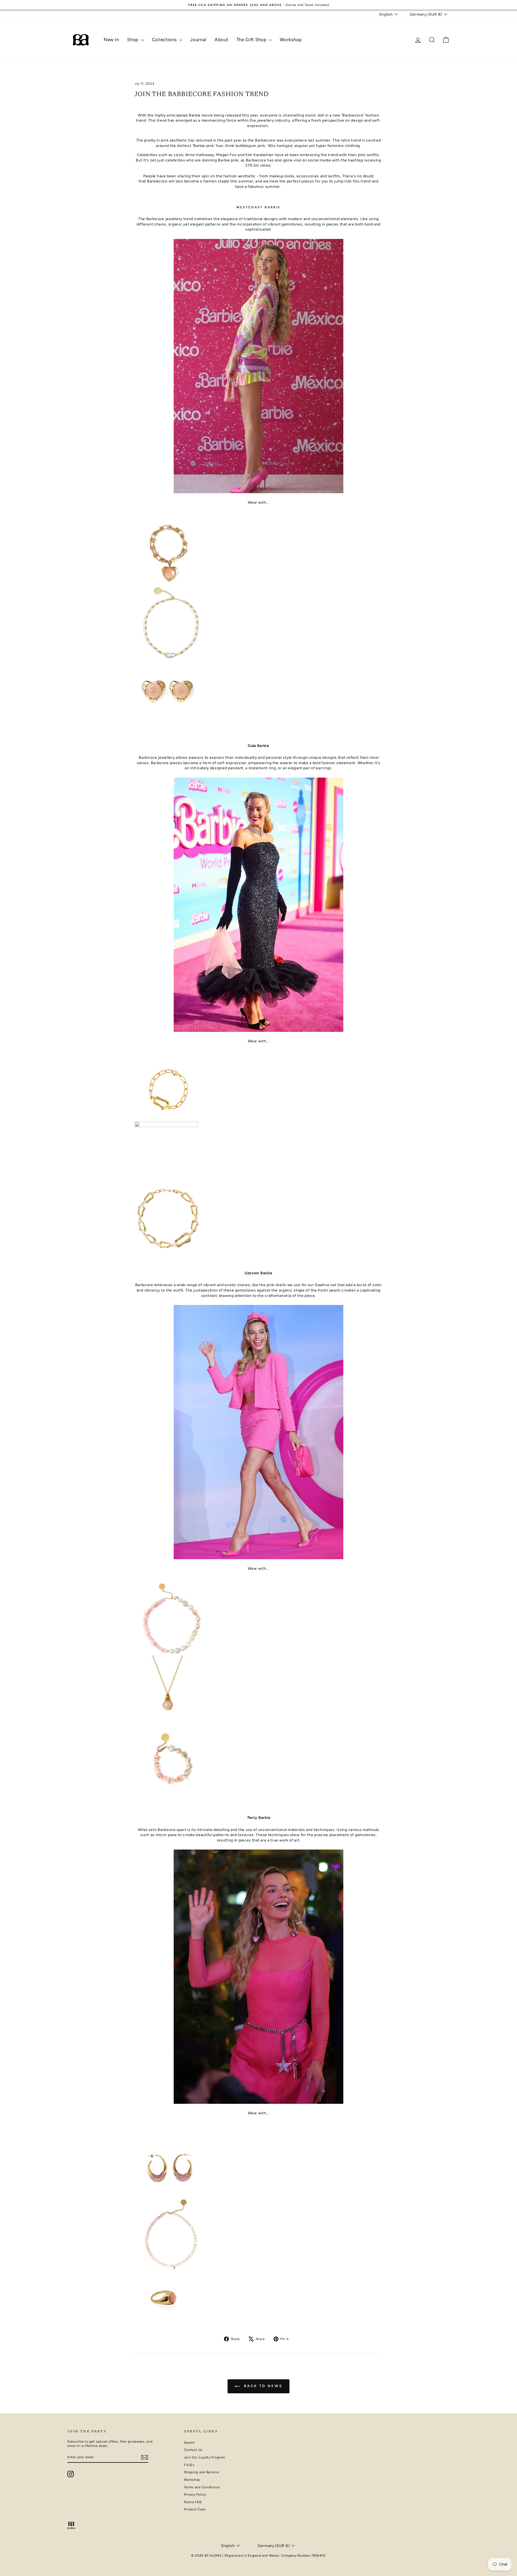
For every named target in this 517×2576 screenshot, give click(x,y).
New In (111, 40)
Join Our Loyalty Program (205, 2457)
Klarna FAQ (193, 2502)
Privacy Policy (195, 2494)
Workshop (291, 40)
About (221, 40)
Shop (133, 40)
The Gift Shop (252, 40)
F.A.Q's (189, 2465)
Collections (165, 40)
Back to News (262, 2386)
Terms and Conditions (202, 2487)
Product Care (195, 2509)
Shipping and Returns (202, 2472)
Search (189, 2443)
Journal (198, 40)
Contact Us (193, 2450)
